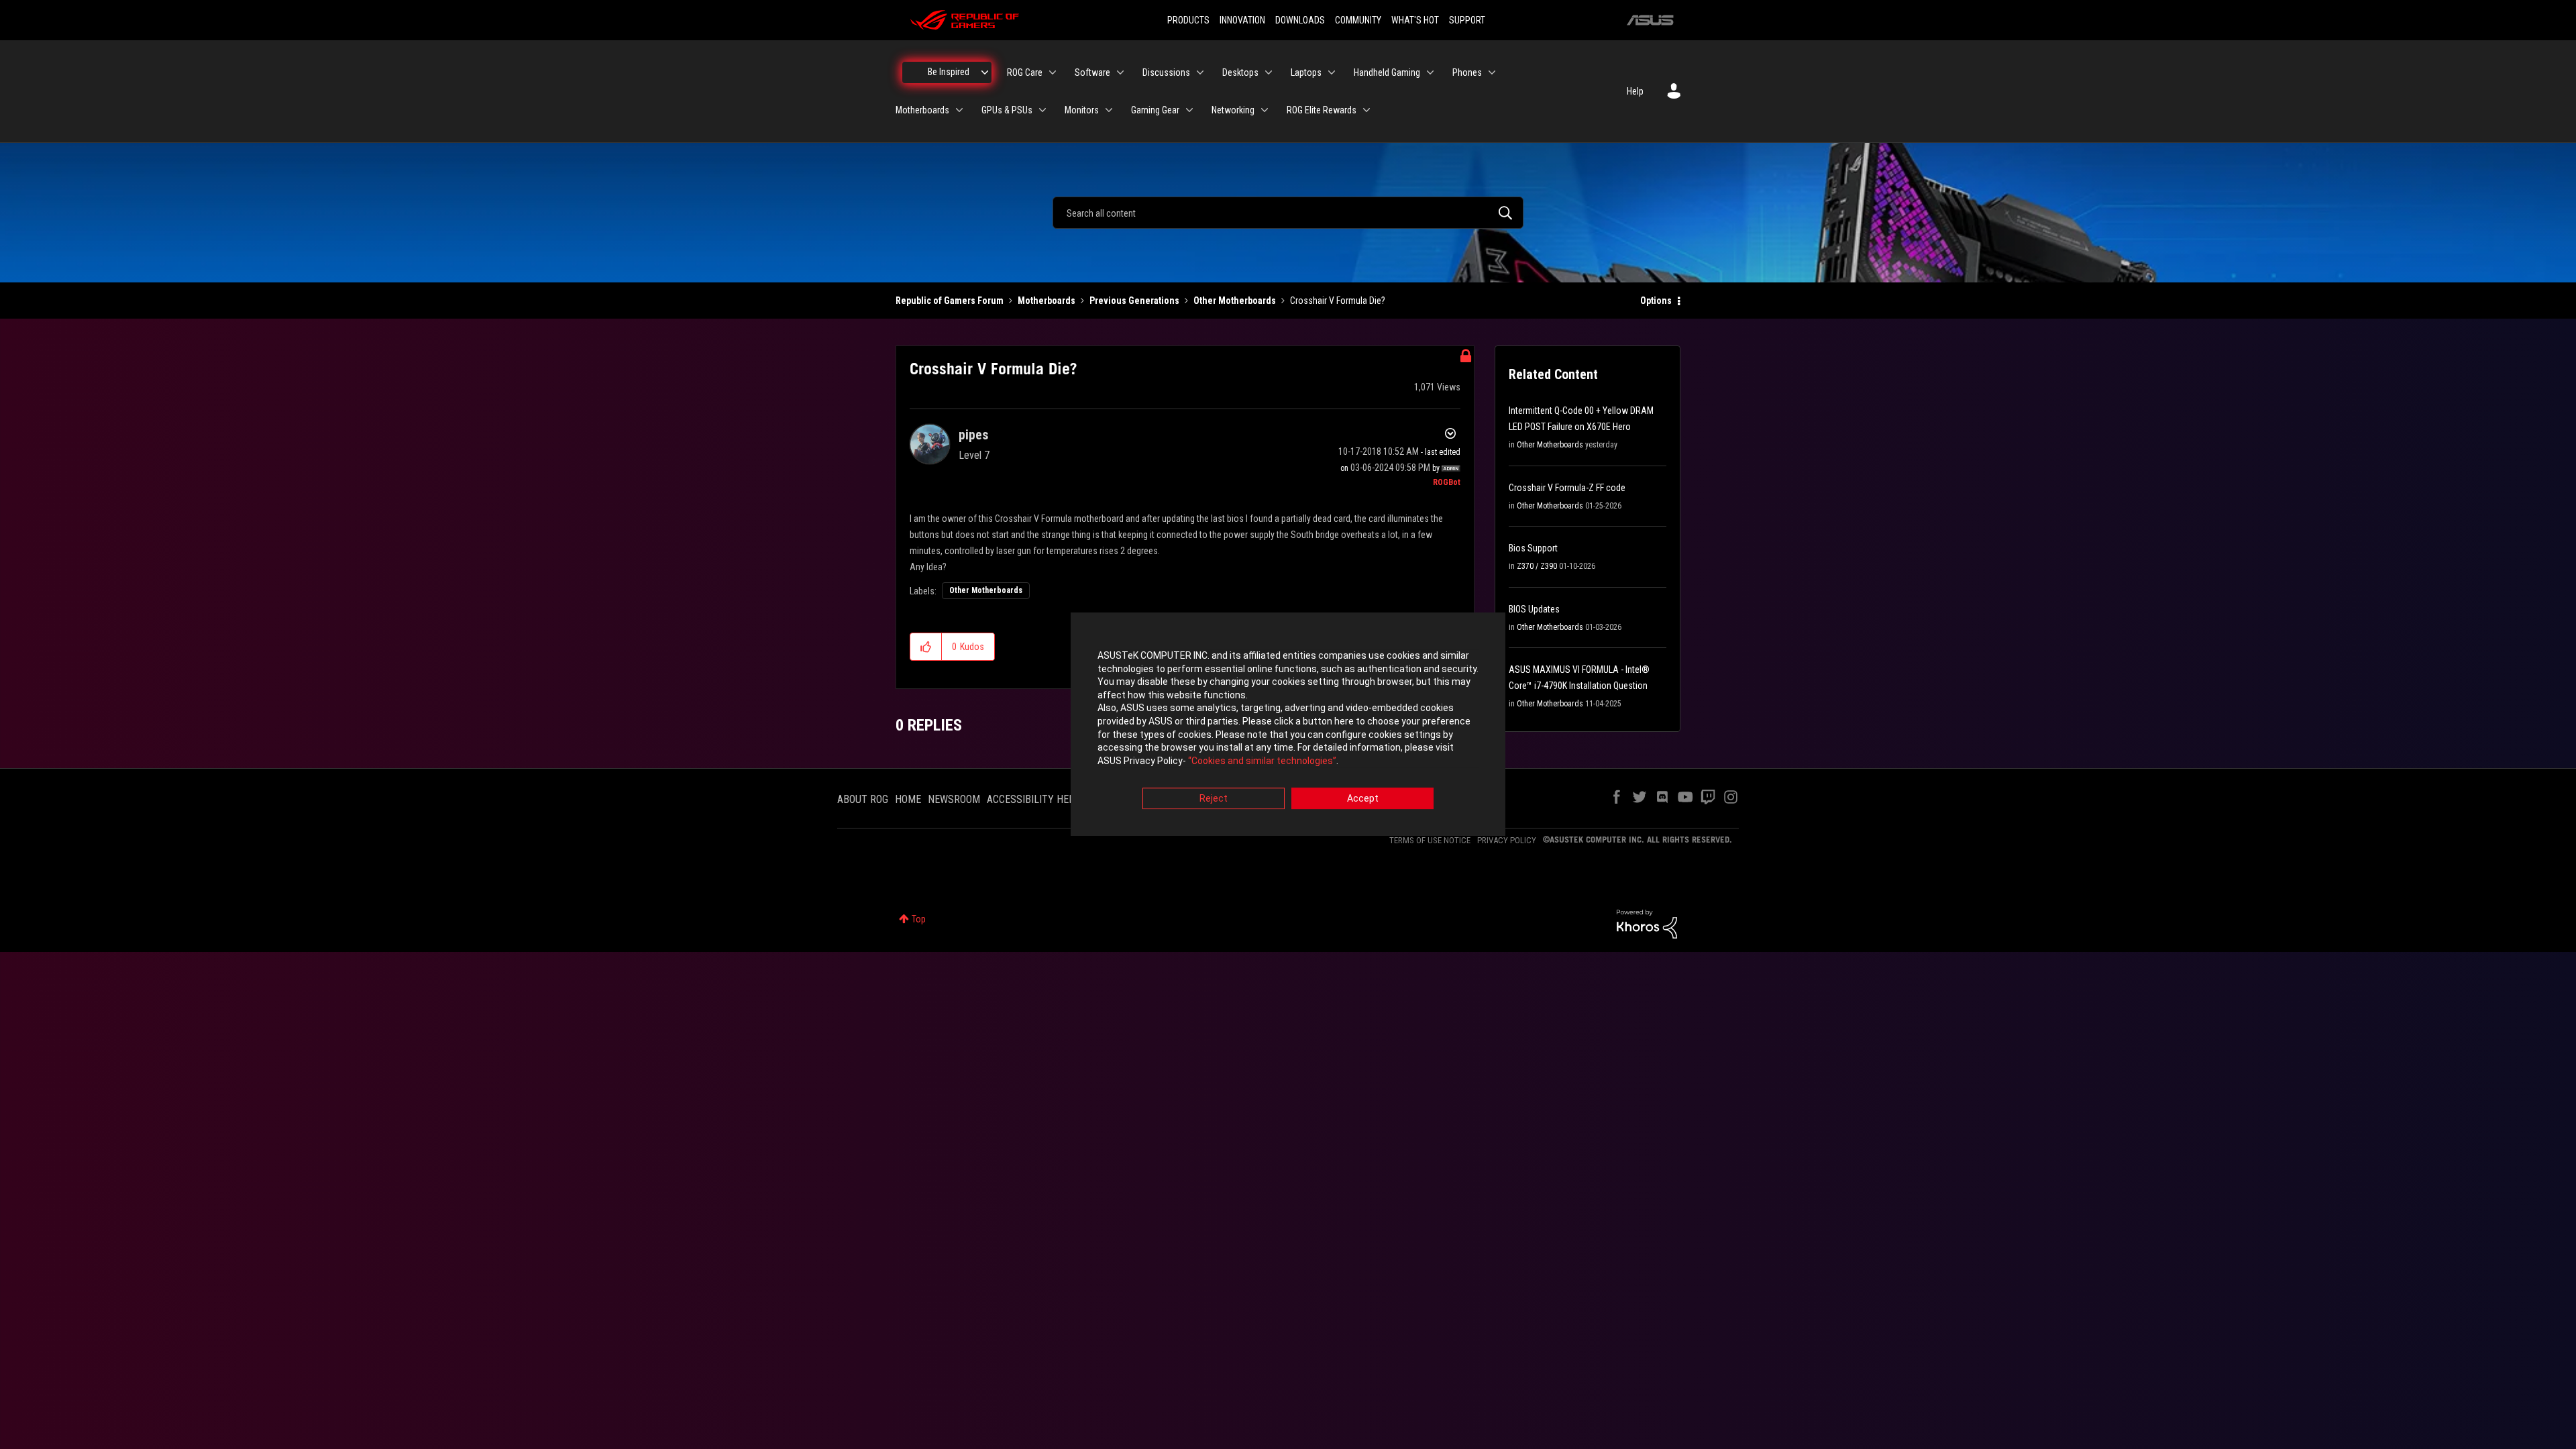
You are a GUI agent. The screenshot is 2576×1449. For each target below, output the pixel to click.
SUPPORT (1467, 20)
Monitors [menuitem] (1082, 110)
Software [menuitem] (1092, 72)
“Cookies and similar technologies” (1262, 761)
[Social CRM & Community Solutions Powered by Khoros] (1647, 923)
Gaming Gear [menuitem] (1155, 110)
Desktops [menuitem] (1240, 72)
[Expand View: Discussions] (1200, 72)
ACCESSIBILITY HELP (1034, 799)
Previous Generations (1134, 301)
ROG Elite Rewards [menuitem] (1322, 110)
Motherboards (1046, 301)
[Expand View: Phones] (1492, 72)
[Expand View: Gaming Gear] (1189, 110)
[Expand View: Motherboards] (959, 110)
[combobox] (1288, 213)
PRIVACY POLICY (1507, 840)
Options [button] (1656, 301)
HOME (908, 799)
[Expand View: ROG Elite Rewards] (1366, 110)
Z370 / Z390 (1537, 566)
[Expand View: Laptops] (1332, 72)
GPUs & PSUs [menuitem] (1007, 110)
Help (1635, 91)
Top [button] (919, 919)
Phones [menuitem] (1467, 72)
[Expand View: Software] (1120, 72)
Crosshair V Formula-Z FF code (1567, 488)
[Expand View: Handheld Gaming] (1430, 72)
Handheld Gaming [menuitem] (1387, 72)
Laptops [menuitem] (1306, 72)
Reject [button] (1214, 799)
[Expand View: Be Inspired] (985, 72)
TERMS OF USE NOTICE (1430, 840)
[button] (926, 647)
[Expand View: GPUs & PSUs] (1042, 110)
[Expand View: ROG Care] (1053, 72)
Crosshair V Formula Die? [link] (1338, 301)
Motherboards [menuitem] (922, 110)
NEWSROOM (954, 799)
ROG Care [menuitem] (1025, 72)
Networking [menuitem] (1233, 110)
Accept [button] (1363, 799)
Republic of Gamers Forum (950, 301)
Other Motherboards (1235, 301)
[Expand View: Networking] (1265, 110)
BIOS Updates (1534, 609)
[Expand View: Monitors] (1109, 110)
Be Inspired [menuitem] (949, 72)
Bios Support (1533, 548)
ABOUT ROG (863, 799)
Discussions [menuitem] (1166, 72)
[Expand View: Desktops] (1269, 72)
